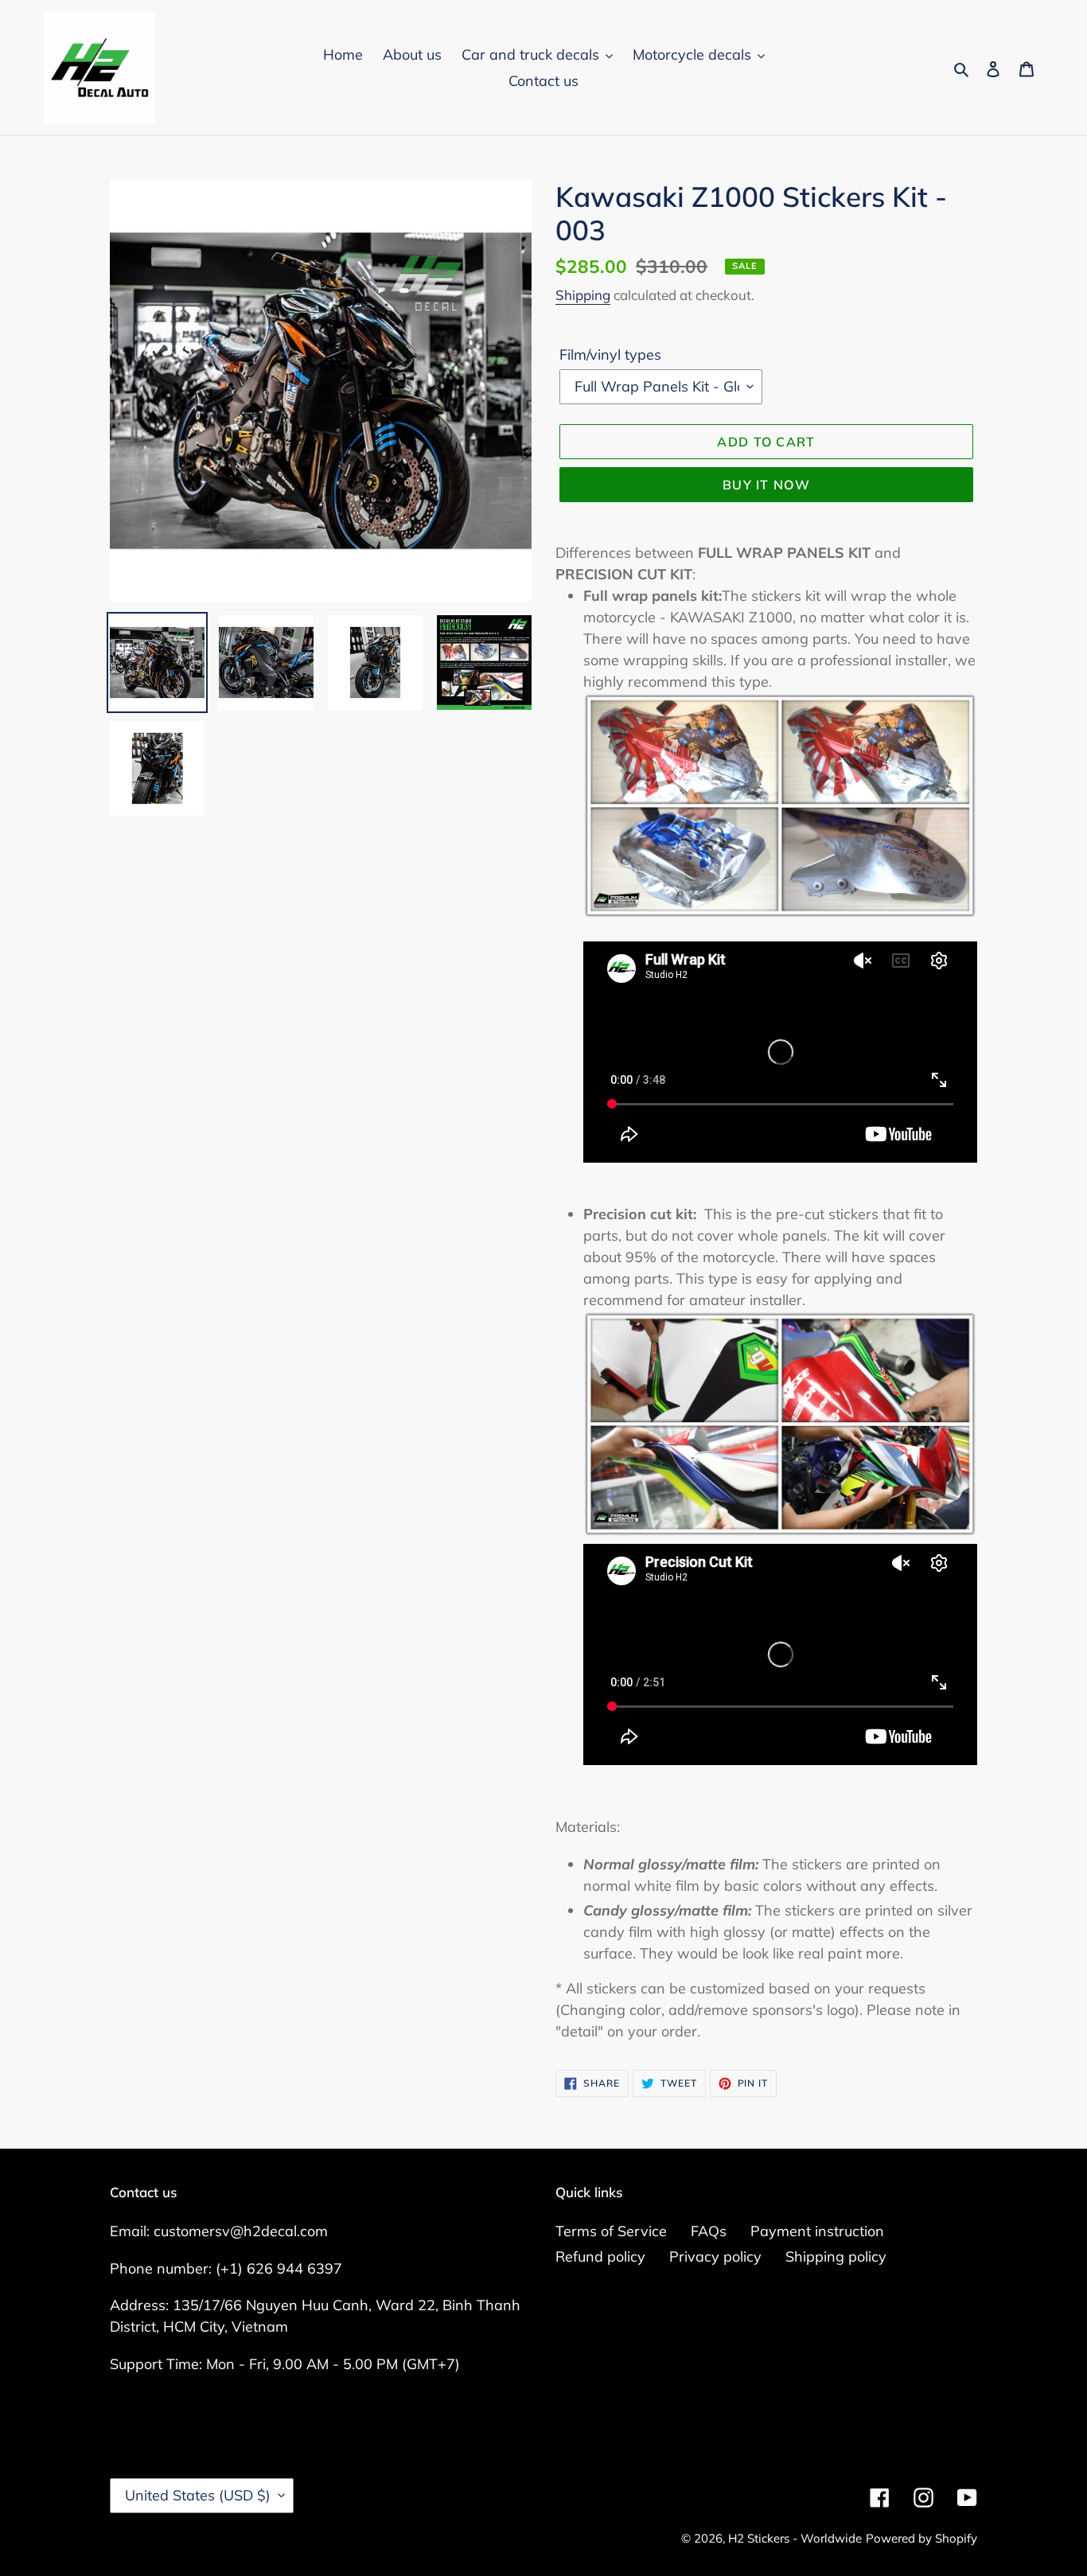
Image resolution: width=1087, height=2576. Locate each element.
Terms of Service (611, 2231)
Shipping (583, 295)
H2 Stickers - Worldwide (795, 2538)
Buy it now (766, 485)
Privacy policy (715, 2256)
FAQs (709, 2231)
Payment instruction (817, 2231)
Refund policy (600, 2256)
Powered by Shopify (921, 2538)
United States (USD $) (198, 2495)
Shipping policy (836, 2256)
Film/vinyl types (610, 355)
